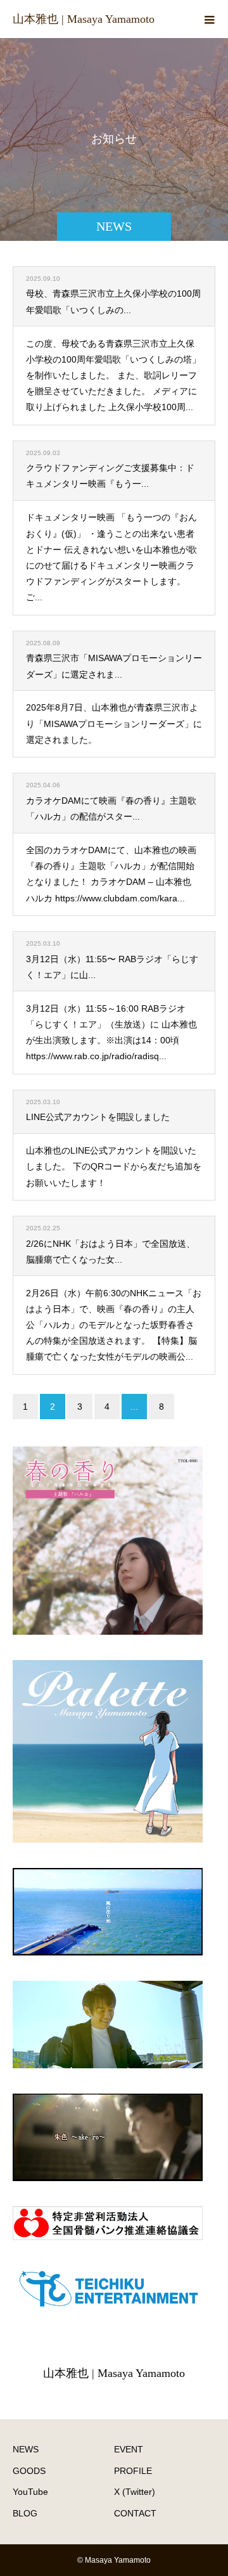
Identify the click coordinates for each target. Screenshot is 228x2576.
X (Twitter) (135, 2492)
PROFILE (133, 2471)
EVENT (129, 2449)
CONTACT (135, 2513)
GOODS (29, 2471)
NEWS (26, 2449)
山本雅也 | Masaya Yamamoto (84, 19)
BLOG (25, 2513)
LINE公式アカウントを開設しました (98, 1117)
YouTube (30, 2492)
